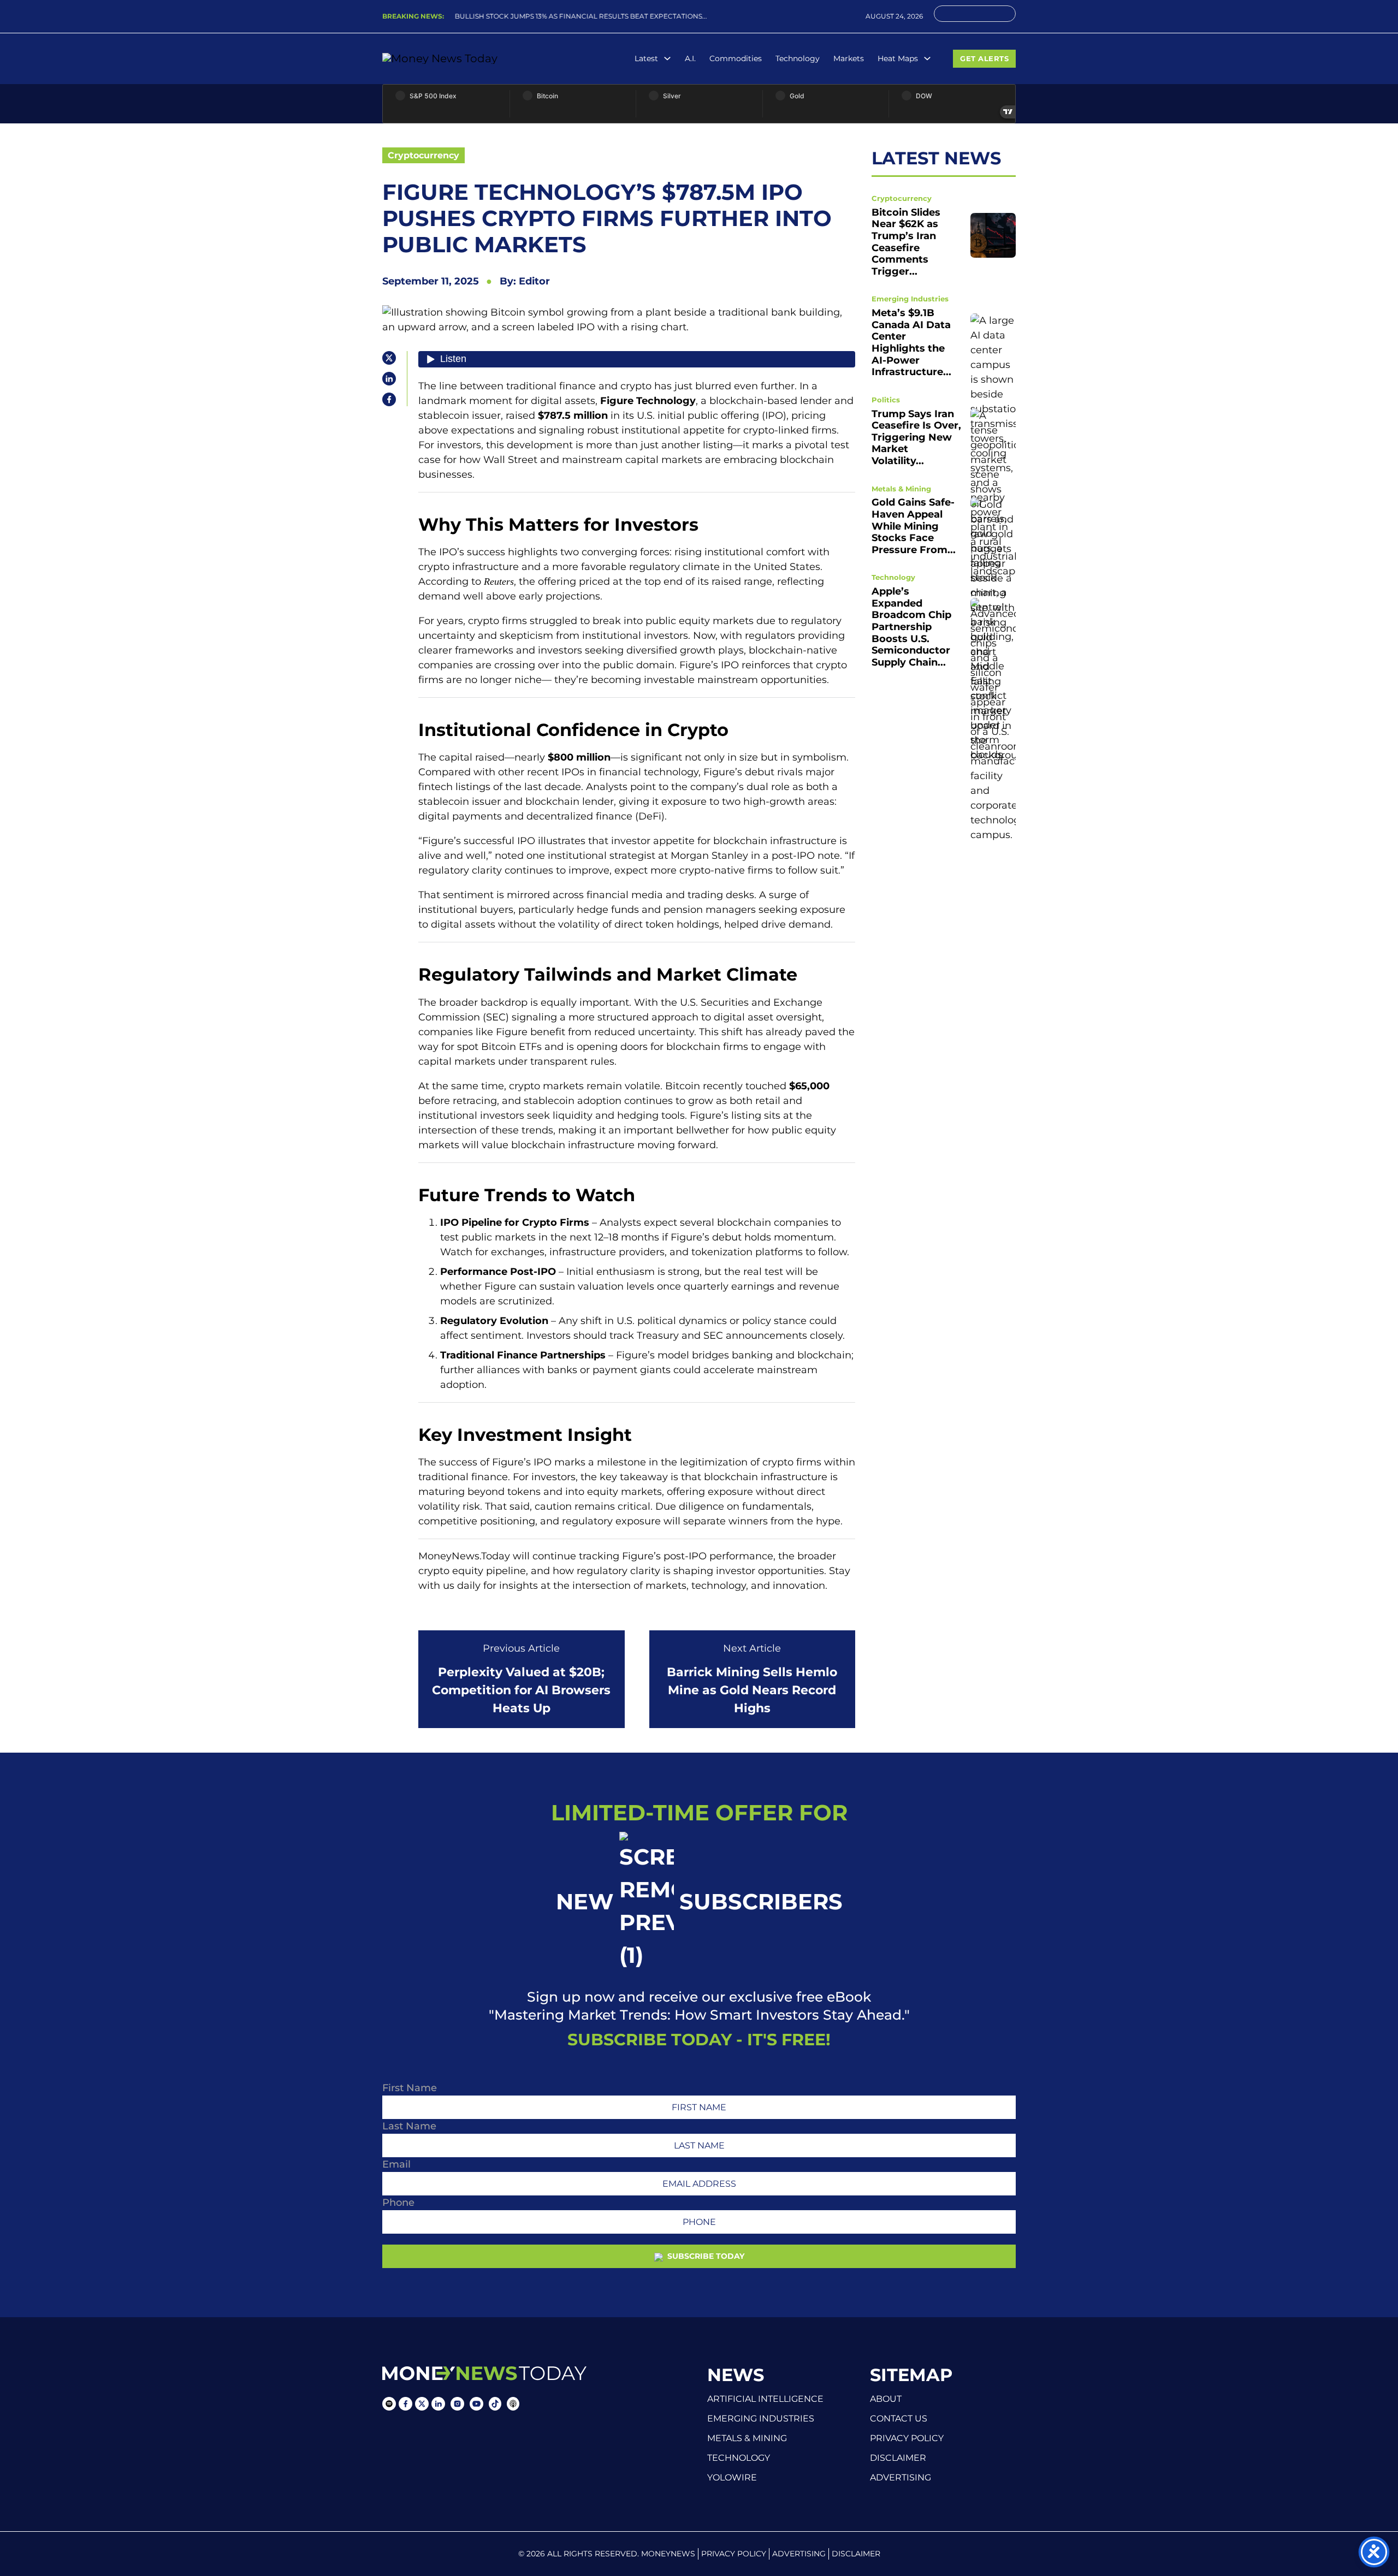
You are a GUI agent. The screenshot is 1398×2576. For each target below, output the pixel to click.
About (886, 2399)
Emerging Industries (910, 299)
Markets (849, 58)
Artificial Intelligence (765, 2399)
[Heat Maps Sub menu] (927, 58)
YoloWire (732, 2477)
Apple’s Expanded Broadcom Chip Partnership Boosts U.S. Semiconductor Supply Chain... (911, 627)
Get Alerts (984, 58)
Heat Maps (898, 58)
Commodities (736, 58)
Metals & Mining (901, 488)
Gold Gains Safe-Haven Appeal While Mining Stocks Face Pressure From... (914, 526)
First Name (410, 2088)
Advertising (901, 2478)
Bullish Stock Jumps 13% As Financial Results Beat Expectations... (573, 16)
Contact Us (899, 2419)
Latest (646, 58)
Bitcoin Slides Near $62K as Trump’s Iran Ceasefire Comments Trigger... (906, 242)
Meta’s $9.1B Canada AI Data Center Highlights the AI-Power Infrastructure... (911, 342)
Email (396, 2164)
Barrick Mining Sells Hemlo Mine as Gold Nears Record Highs (752, 1690)
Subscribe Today (705, 2256)
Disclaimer (898, 2458)
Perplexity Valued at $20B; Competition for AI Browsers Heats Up (521, 1690)
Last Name (409, 2126)
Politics (886, 400)
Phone (398, 2203)
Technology (798, 58)
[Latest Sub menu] (667, 58)
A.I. (690, 58)
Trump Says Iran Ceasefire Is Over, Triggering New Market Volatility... (916, 437)
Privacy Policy (907, 2438)
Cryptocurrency (423, 155)
